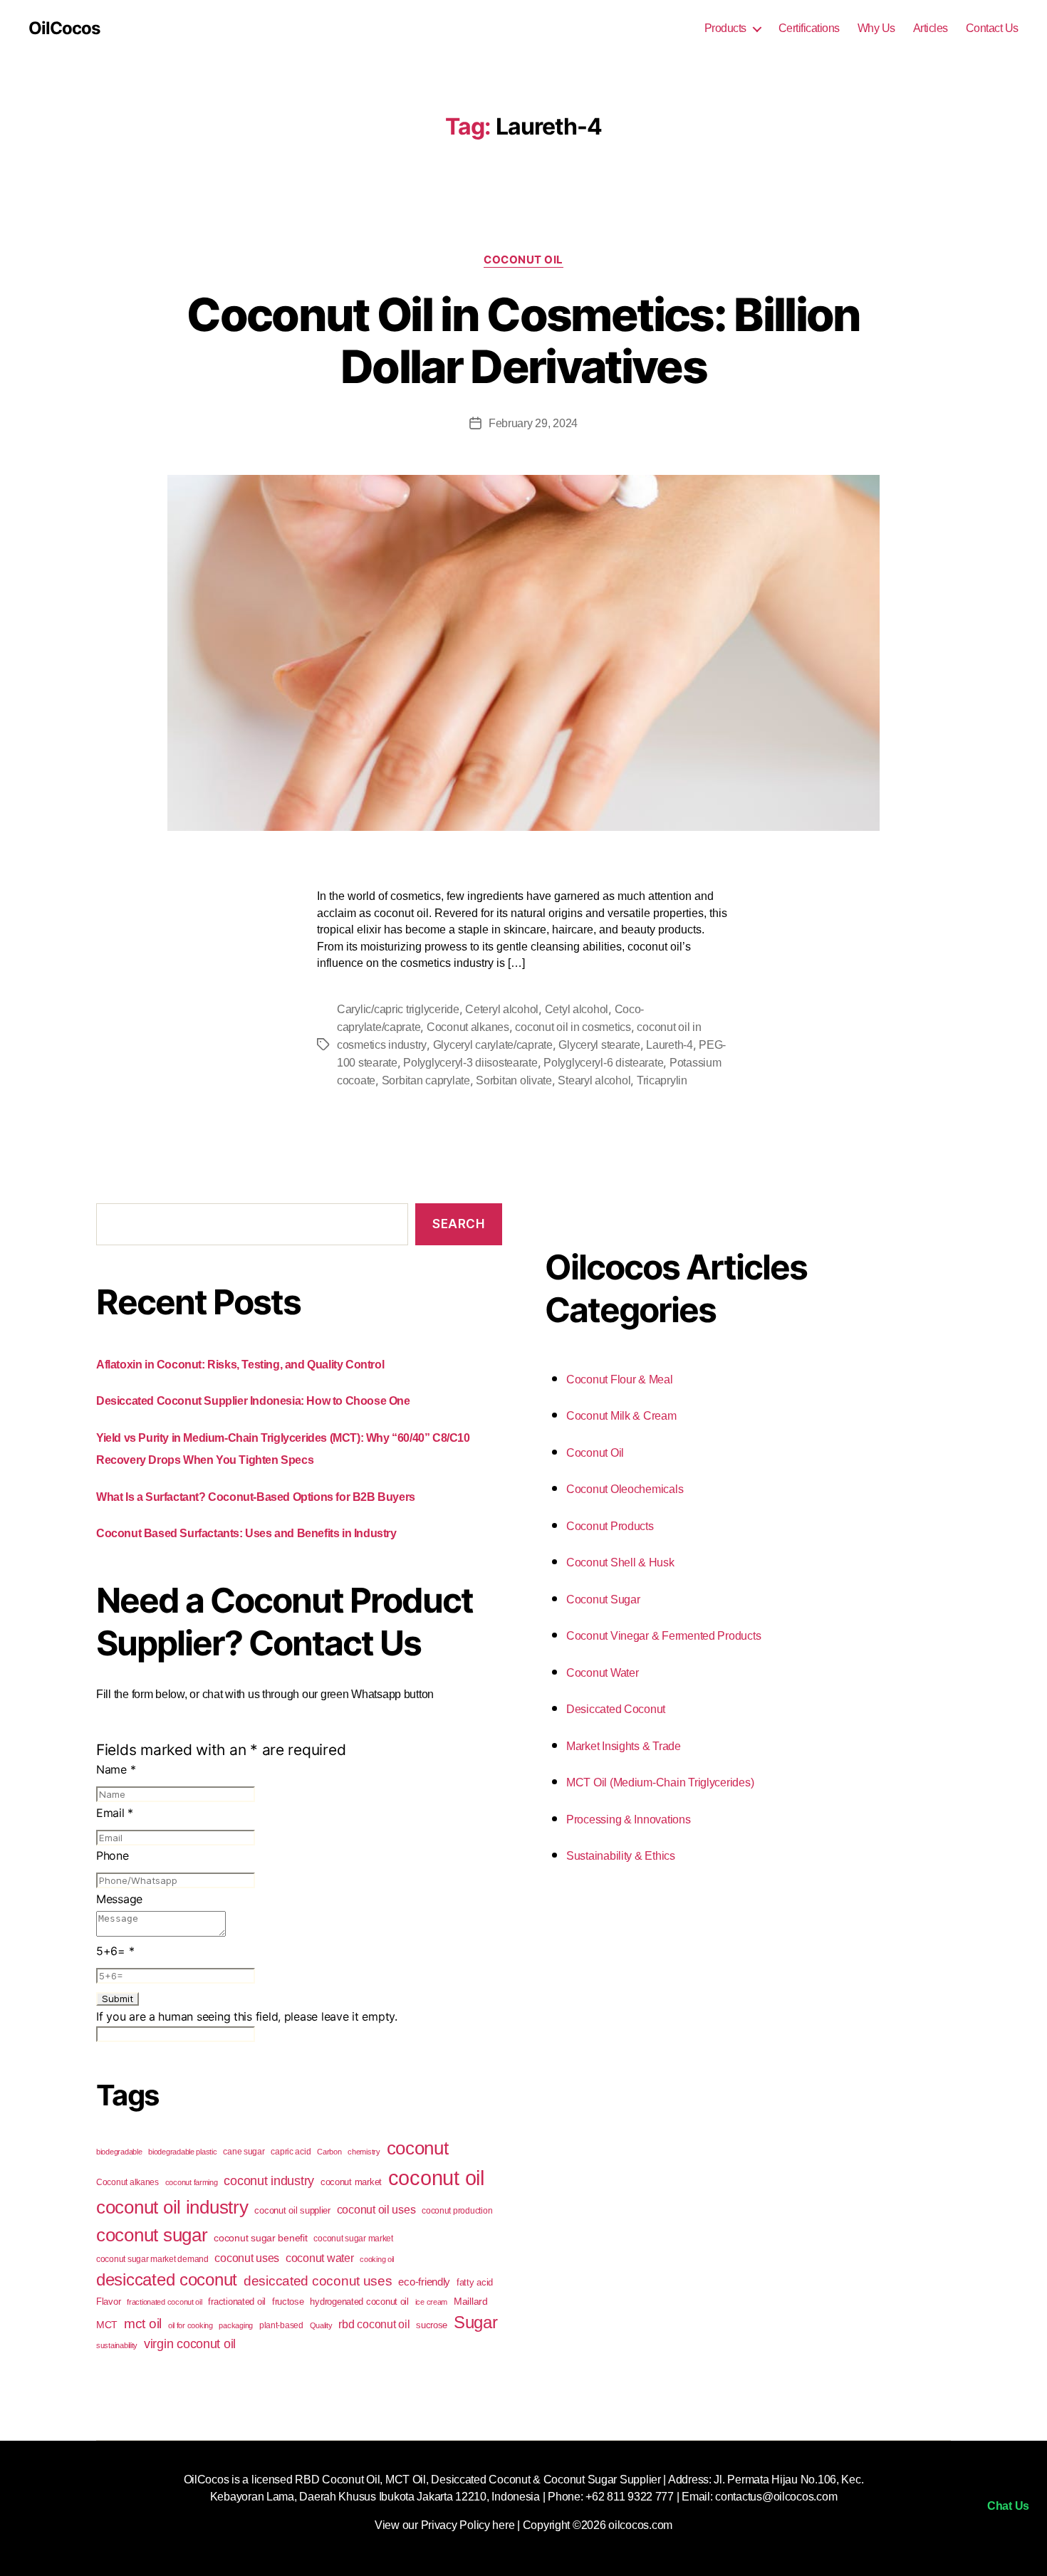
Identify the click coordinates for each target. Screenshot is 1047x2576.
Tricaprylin (662, 1080)
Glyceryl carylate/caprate (493, 1045)
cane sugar (244, 2152)
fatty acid (475, 2282)
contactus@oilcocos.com (776, 2497)
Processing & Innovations (629, 1820)
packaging (236, 2325)
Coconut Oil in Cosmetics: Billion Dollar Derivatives (523, 340)
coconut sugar (152, 2235)
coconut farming (192, 2182)
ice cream (432, 2302)
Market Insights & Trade (624, 1746)
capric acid (291, 2152)
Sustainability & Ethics (621, 1856)
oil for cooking (191, 2325)
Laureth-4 (670, 1045)
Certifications (809, 28)
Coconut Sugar (603, 1599)
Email (115, 1813)
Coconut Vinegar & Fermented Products (663, 1636)
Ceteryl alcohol (502, 1009)
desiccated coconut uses (318, 2281)
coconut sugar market (353, 2239)
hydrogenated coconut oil (359, 2302)
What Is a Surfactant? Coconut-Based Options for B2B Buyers (256, 1497)
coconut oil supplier (292, 2210)
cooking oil (377, 2259)
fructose (288, 2302)
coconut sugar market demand (152, 2259)
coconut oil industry (172, 2207)
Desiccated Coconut (616, 1709)
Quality (321, 2325)
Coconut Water (603, 1673)
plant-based (281, 2325)
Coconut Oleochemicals (625, 1489)
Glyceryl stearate (599, 1045)
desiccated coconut (167, 2279)
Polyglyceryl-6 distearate (603, 1063)
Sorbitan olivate (514, 1080)
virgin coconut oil (190, 2344)
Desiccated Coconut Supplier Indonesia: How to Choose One (253, 1401)
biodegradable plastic (182, 2152)
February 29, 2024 (533, 423)
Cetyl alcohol (577, 1009)
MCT (107, 2325)
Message (119, 1899)
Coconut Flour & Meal (620, 1379)
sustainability (117, 2345)
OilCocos (64, 28)
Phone (113, 1855)
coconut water (320, 2258)
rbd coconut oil (374, 2324)
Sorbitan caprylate (426, 1080)
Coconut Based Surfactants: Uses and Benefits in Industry (246, 1533)
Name (116, 1769)
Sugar (476, 2322)
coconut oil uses (376, 2209)
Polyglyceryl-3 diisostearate (470, 1063)
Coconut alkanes (468, 1027)
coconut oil (436, 2178)
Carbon (329, 2152)
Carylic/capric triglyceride (398, 1009)
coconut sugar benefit (260, 2238)
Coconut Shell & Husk (620, 1562)
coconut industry (269, 2181)
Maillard (471, 2301)
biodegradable (119, 2152)
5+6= (115, 1951)
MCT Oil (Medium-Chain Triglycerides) (660, 1782)
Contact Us (992, 28)
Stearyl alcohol (594, 1080)
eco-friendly (424, 2282)
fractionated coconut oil (165, 2302)
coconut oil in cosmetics (573, 1027)
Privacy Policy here (468, 2525)
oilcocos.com (640, 2525)
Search (458, 1224)
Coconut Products (610, 1526)
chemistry (364, 2152)
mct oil (143, 2324)
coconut (418, 2148)
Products (725, 28)
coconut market (351, 2182)
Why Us (876, 28)
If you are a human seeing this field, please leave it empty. (247, 2016)
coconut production (457, 2211)
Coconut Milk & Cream (621, 1416)
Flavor (108, 2302)
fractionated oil (237, 2302)
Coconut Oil (523, 260)
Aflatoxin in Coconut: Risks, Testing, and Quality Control (240, 1365)
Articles (931, 28)
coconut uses (247, 2258)
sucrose (432, 2325)
